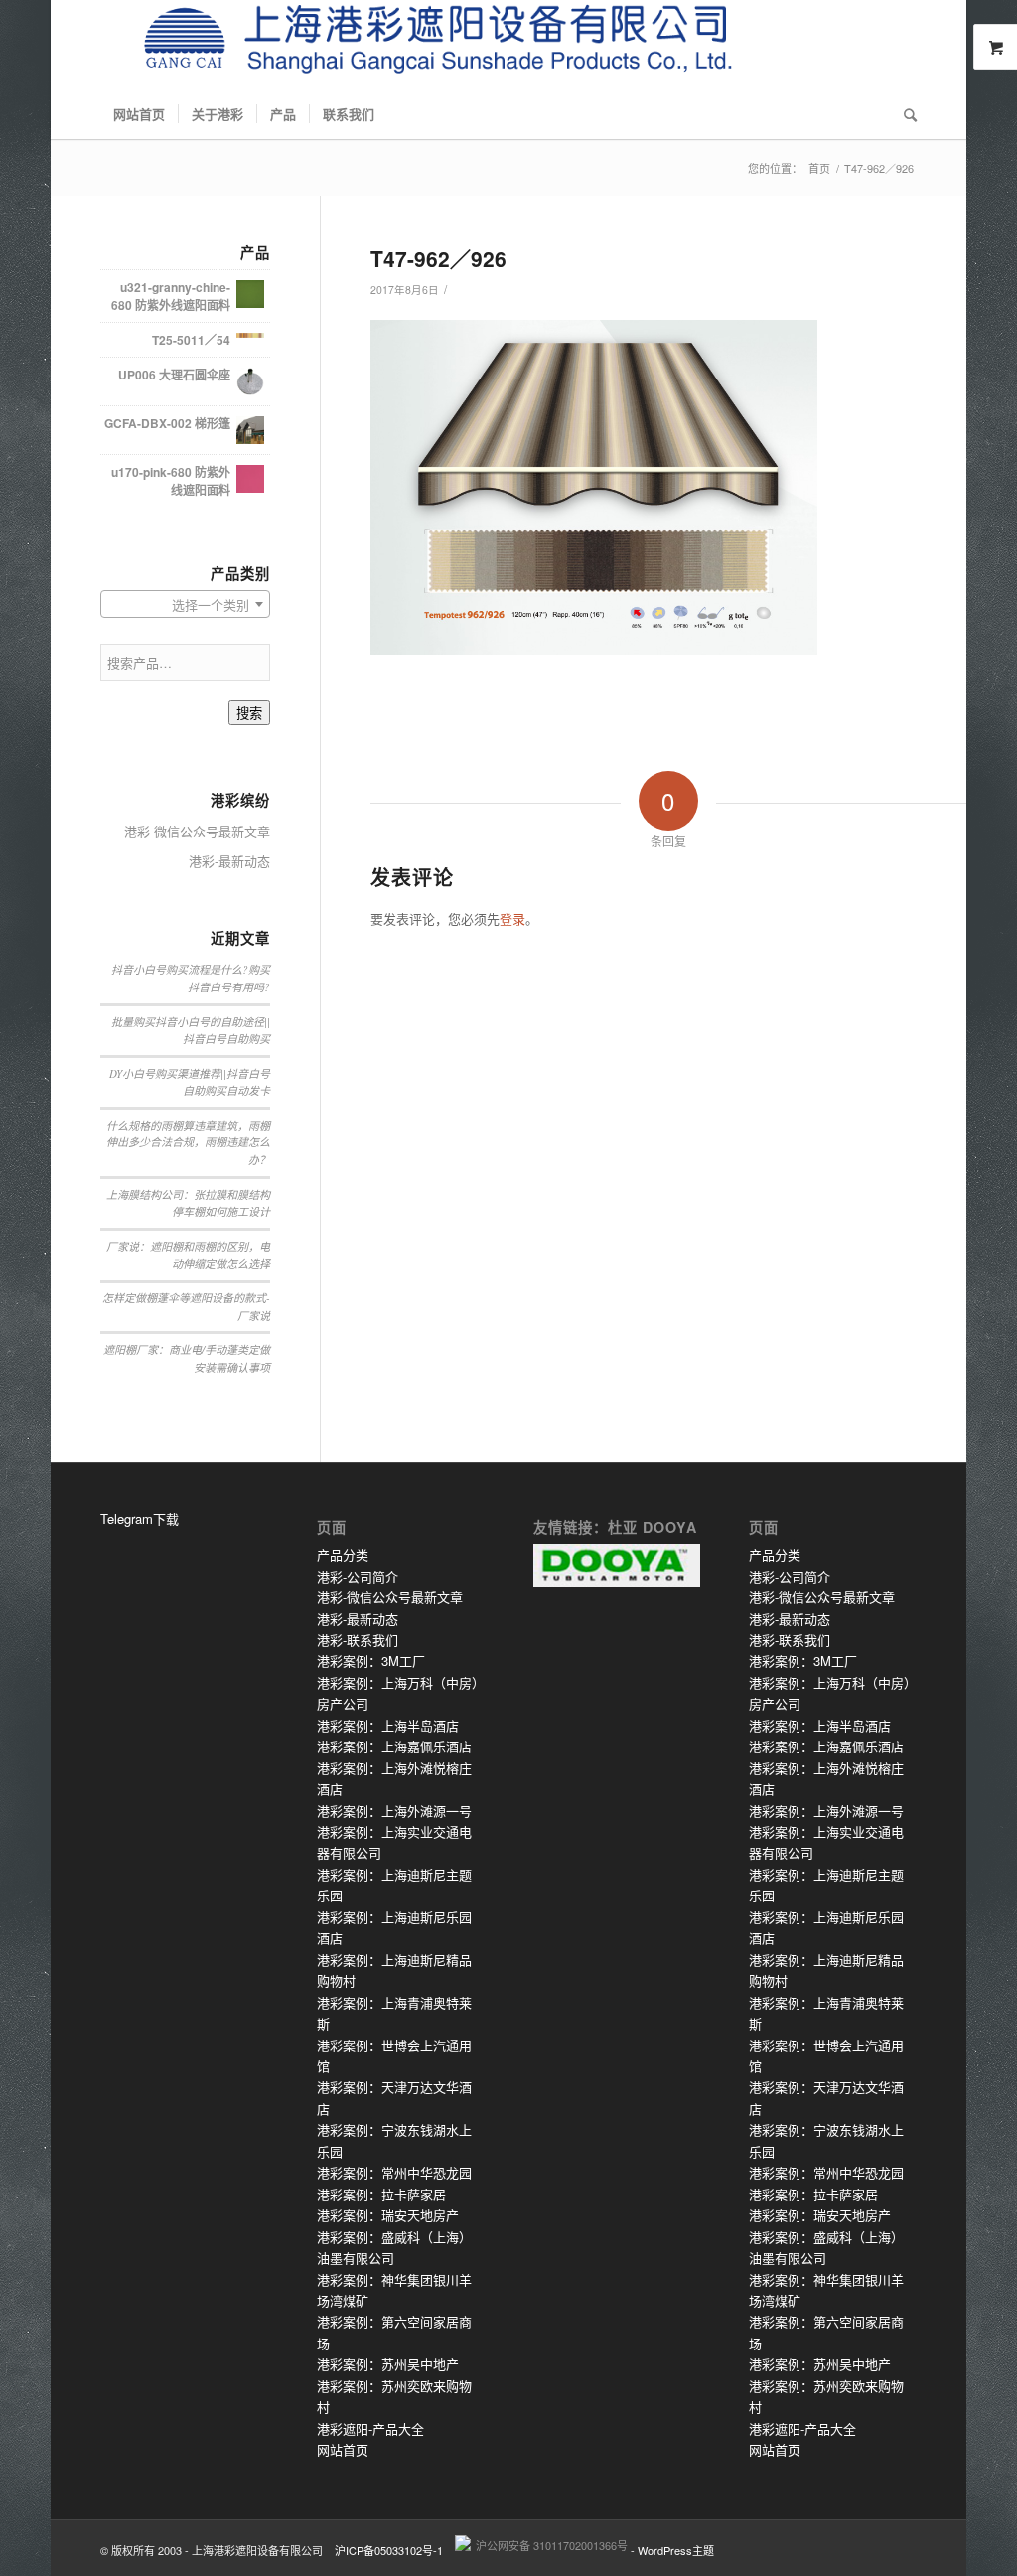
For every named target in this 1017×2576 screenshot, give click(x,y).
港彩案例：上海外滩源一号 (394, 1811)
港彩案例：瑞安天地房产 (388, 2215)
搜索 (249, 714)
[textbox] (185, 605)
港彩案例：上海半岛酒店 (388, 1725)
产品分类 (343, 1554)
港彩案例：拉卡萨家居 (381, 2194)
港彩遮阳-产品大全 (370, 2428)
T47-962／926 (438, 258)
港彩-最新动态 (229, 861)
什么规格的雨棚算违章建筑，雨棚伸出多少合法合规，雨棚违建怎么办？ (188, 1142)
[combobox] (185, 604)
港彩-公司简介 (358, 1576)
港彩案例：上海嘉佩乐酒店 (394, 1746)
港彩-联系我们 (358, 1640)
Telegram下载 (140, 1518)
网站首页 (343, 2449)
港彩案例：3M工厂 (371, 1661)
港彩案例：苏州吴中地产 (388, 2364)
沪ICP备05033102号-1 (389, 2550)
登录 (512, 918)
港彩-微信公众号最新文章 (197, 831)
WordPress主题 (676, 2550)
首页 (819, 168)
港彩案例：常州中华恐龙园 (394, 2172)
